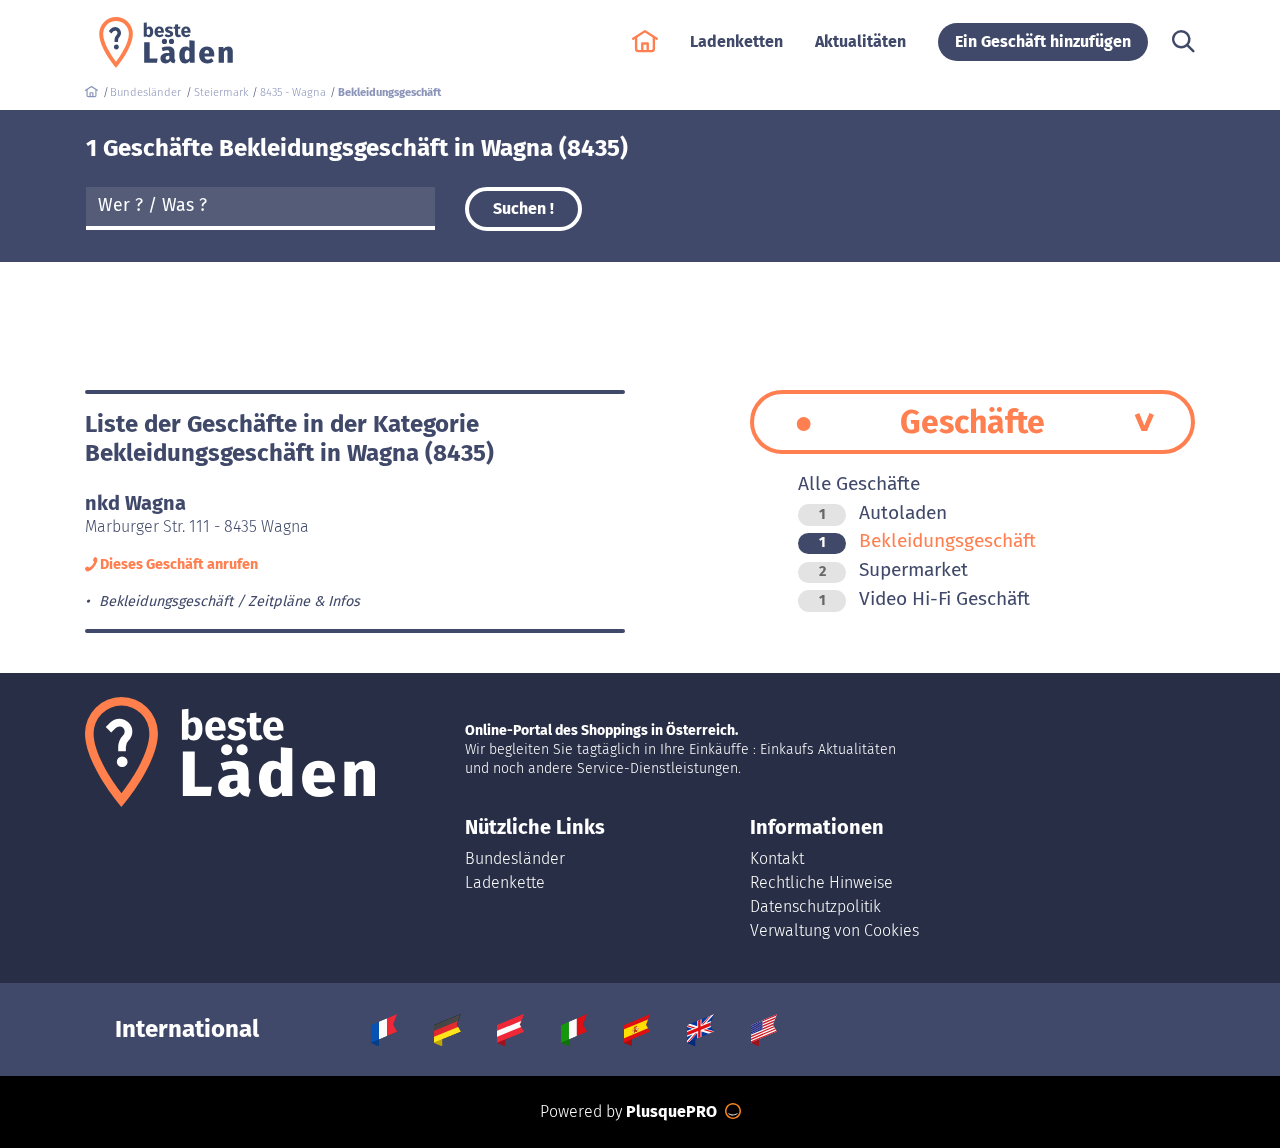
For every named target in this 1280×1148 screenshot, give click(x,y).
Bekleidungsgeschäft (927, 540)
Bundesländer (515, 858)
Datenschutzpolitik (815, 906)
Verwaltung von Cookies (834, 930)
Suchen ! (523, 208)
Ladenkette (505, 882)
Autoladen (883, 512)
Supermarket (893, 569)
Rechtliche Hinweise (821, 882)
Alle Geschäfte (859, 483)
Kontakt (777, 858)
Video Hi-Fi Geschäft (924, 598)
